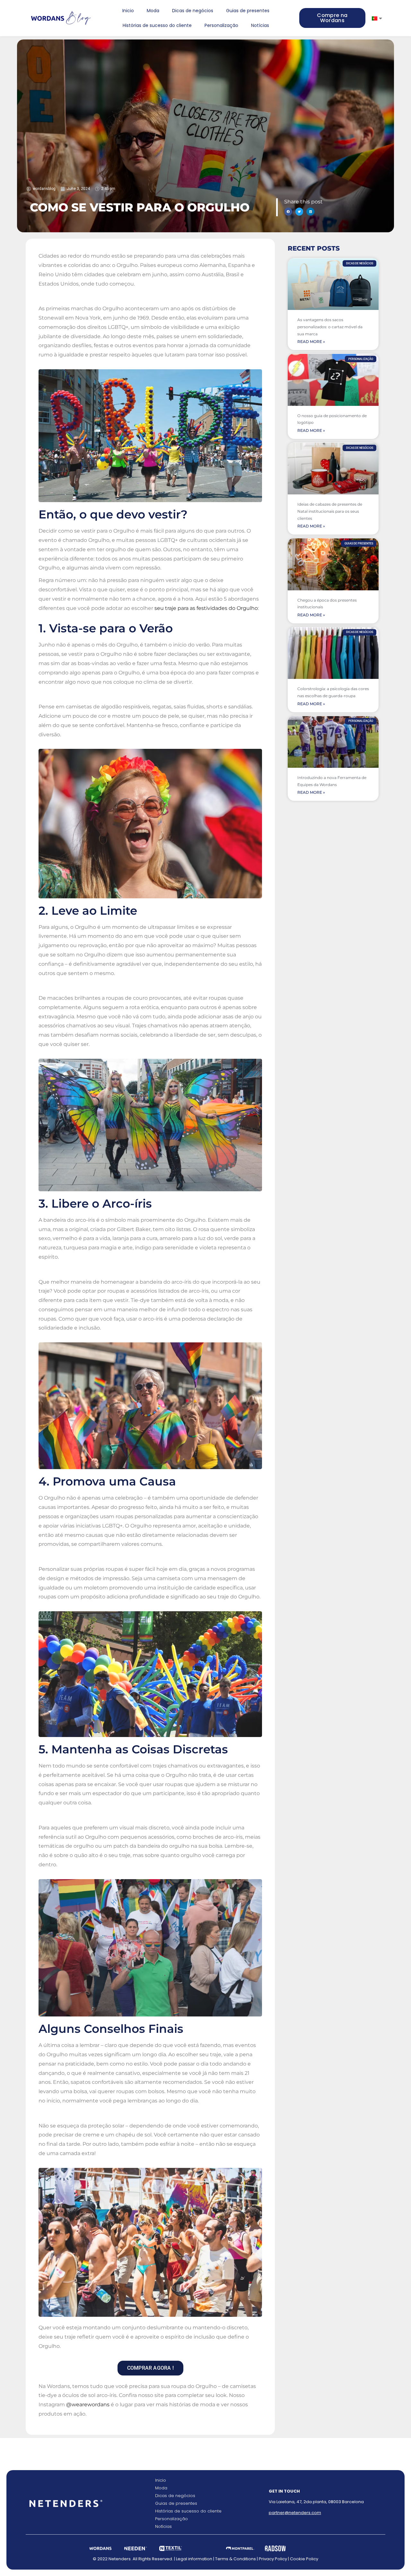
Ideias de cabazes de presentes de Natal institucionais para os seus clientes (330, 511)
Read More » (311, 342)
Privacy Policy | (274, 2559)
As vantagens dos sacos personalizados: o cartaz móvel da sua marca (330, 327)
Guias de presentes (248, 11)
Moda (153, 11)
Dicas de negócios (193, 11)
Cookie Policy (304, 2559)
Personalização (221, 25)
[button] (288, 212)
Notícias (260, 25)
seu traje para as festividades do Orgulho (206, 608)
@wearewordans (88, 2405)
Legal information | (196, 2559)
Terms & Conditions (236, 2559)
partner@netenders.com (295, 2513)
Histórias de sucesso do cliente (157, 25)
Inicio (128, 11)
